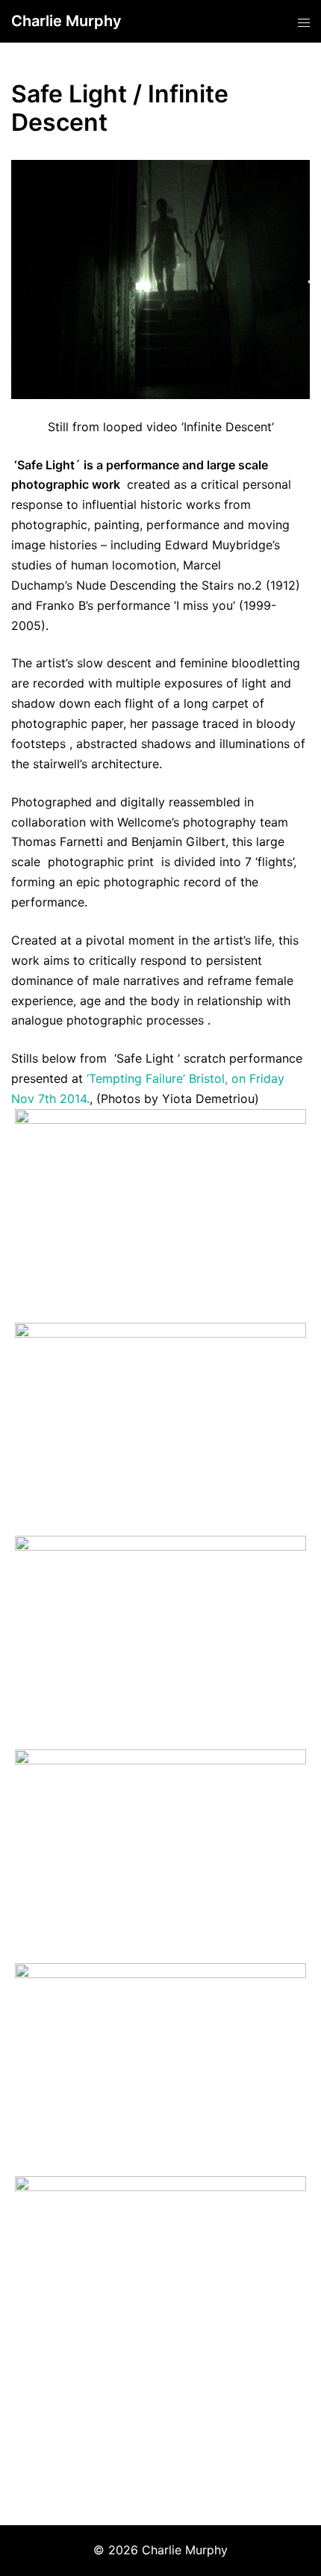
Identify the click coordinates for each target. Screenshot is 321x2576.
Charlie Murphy (66, 21)
